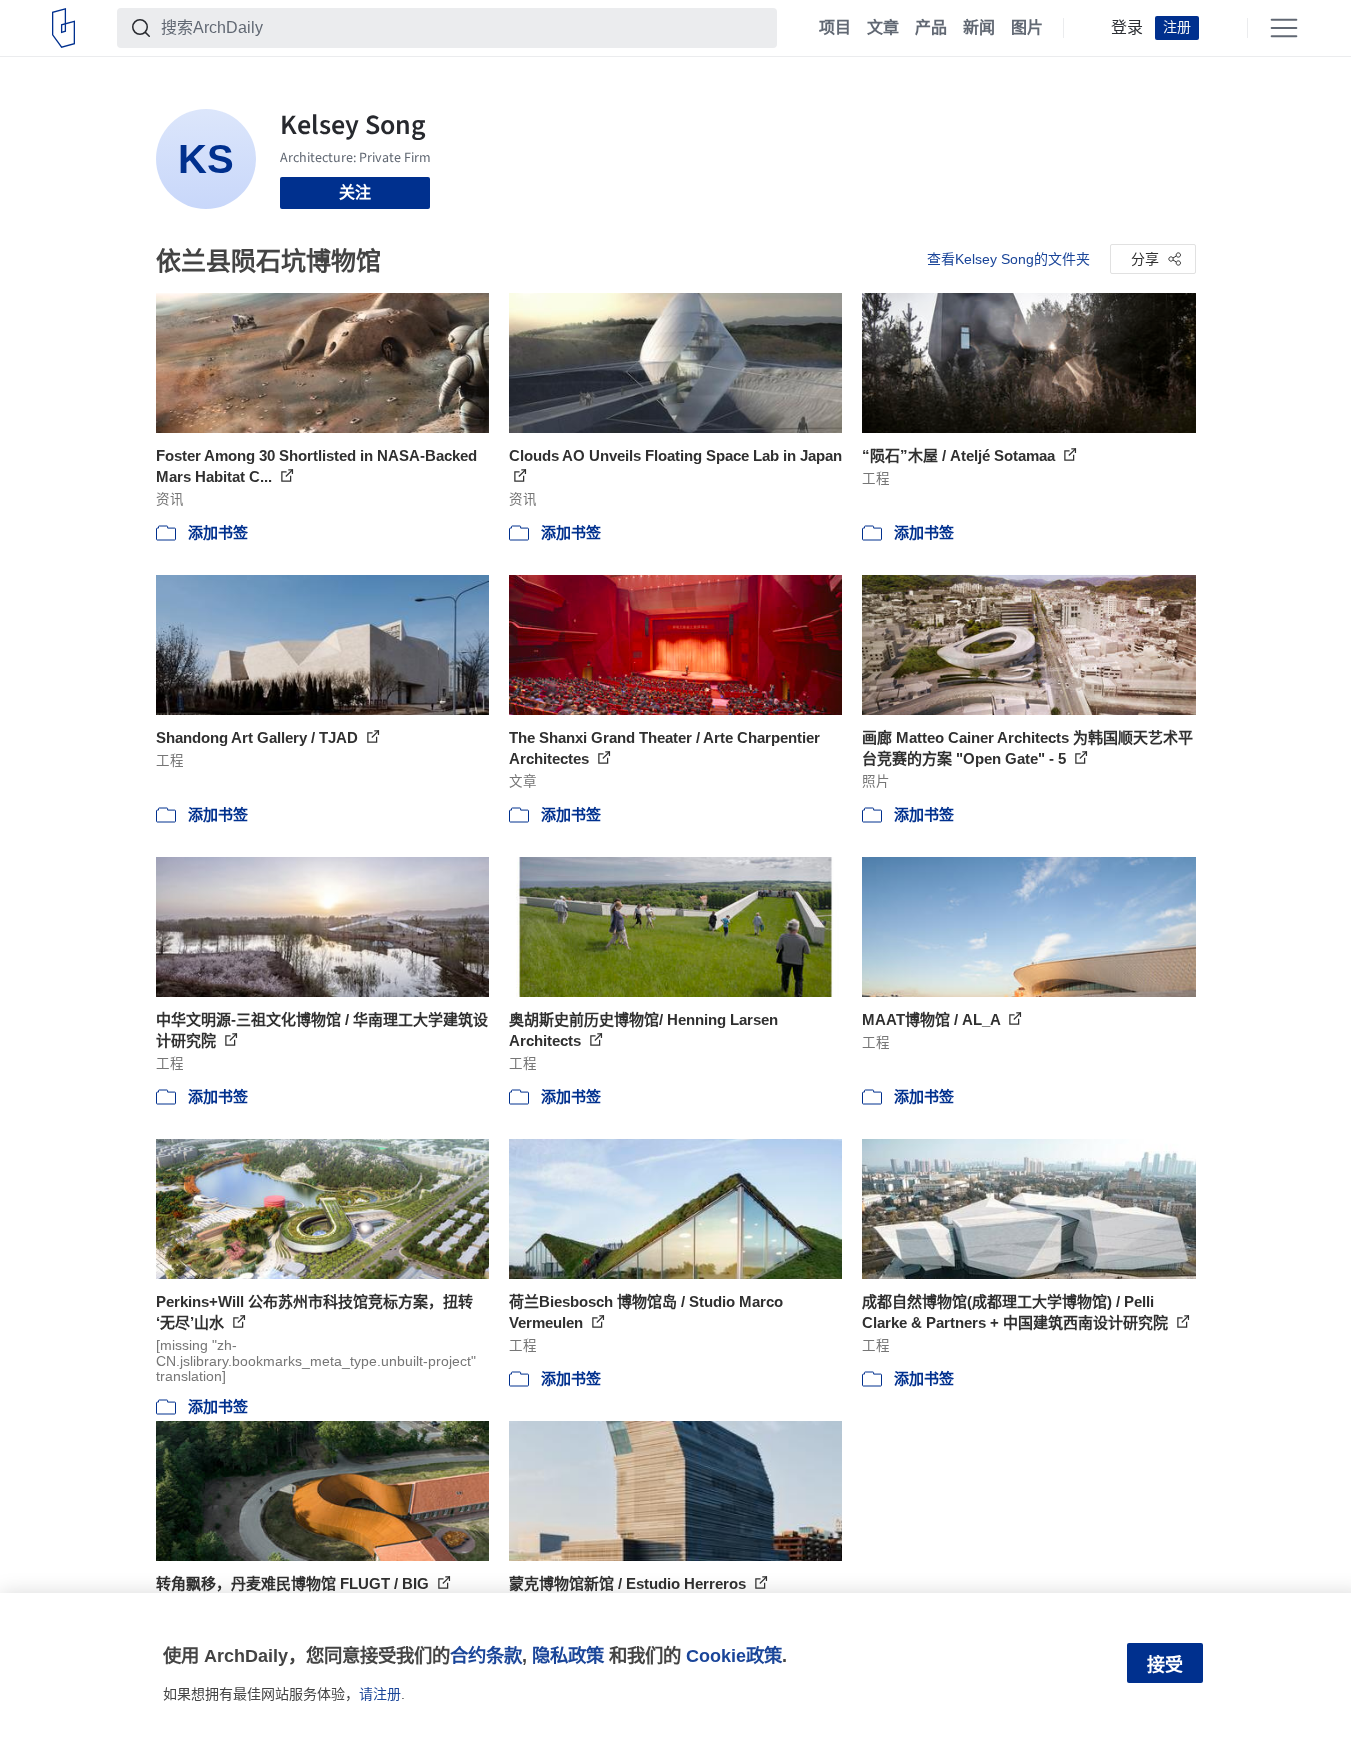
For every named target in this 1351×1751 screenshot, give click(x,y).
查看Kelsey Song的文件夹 (1008, 259)
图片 (1027, 28)
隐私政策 (568, 1655)
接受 (1165, 1665)
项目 (835, 28)
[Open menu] (1284, 28)
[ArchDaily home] (63, 28)
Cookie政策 (734, 1655)
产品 (931, 28)
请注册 (380, 1694)
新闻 (979, 28)
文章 (883, 28)
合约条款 (486, 1655)
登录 (1127, 28)
